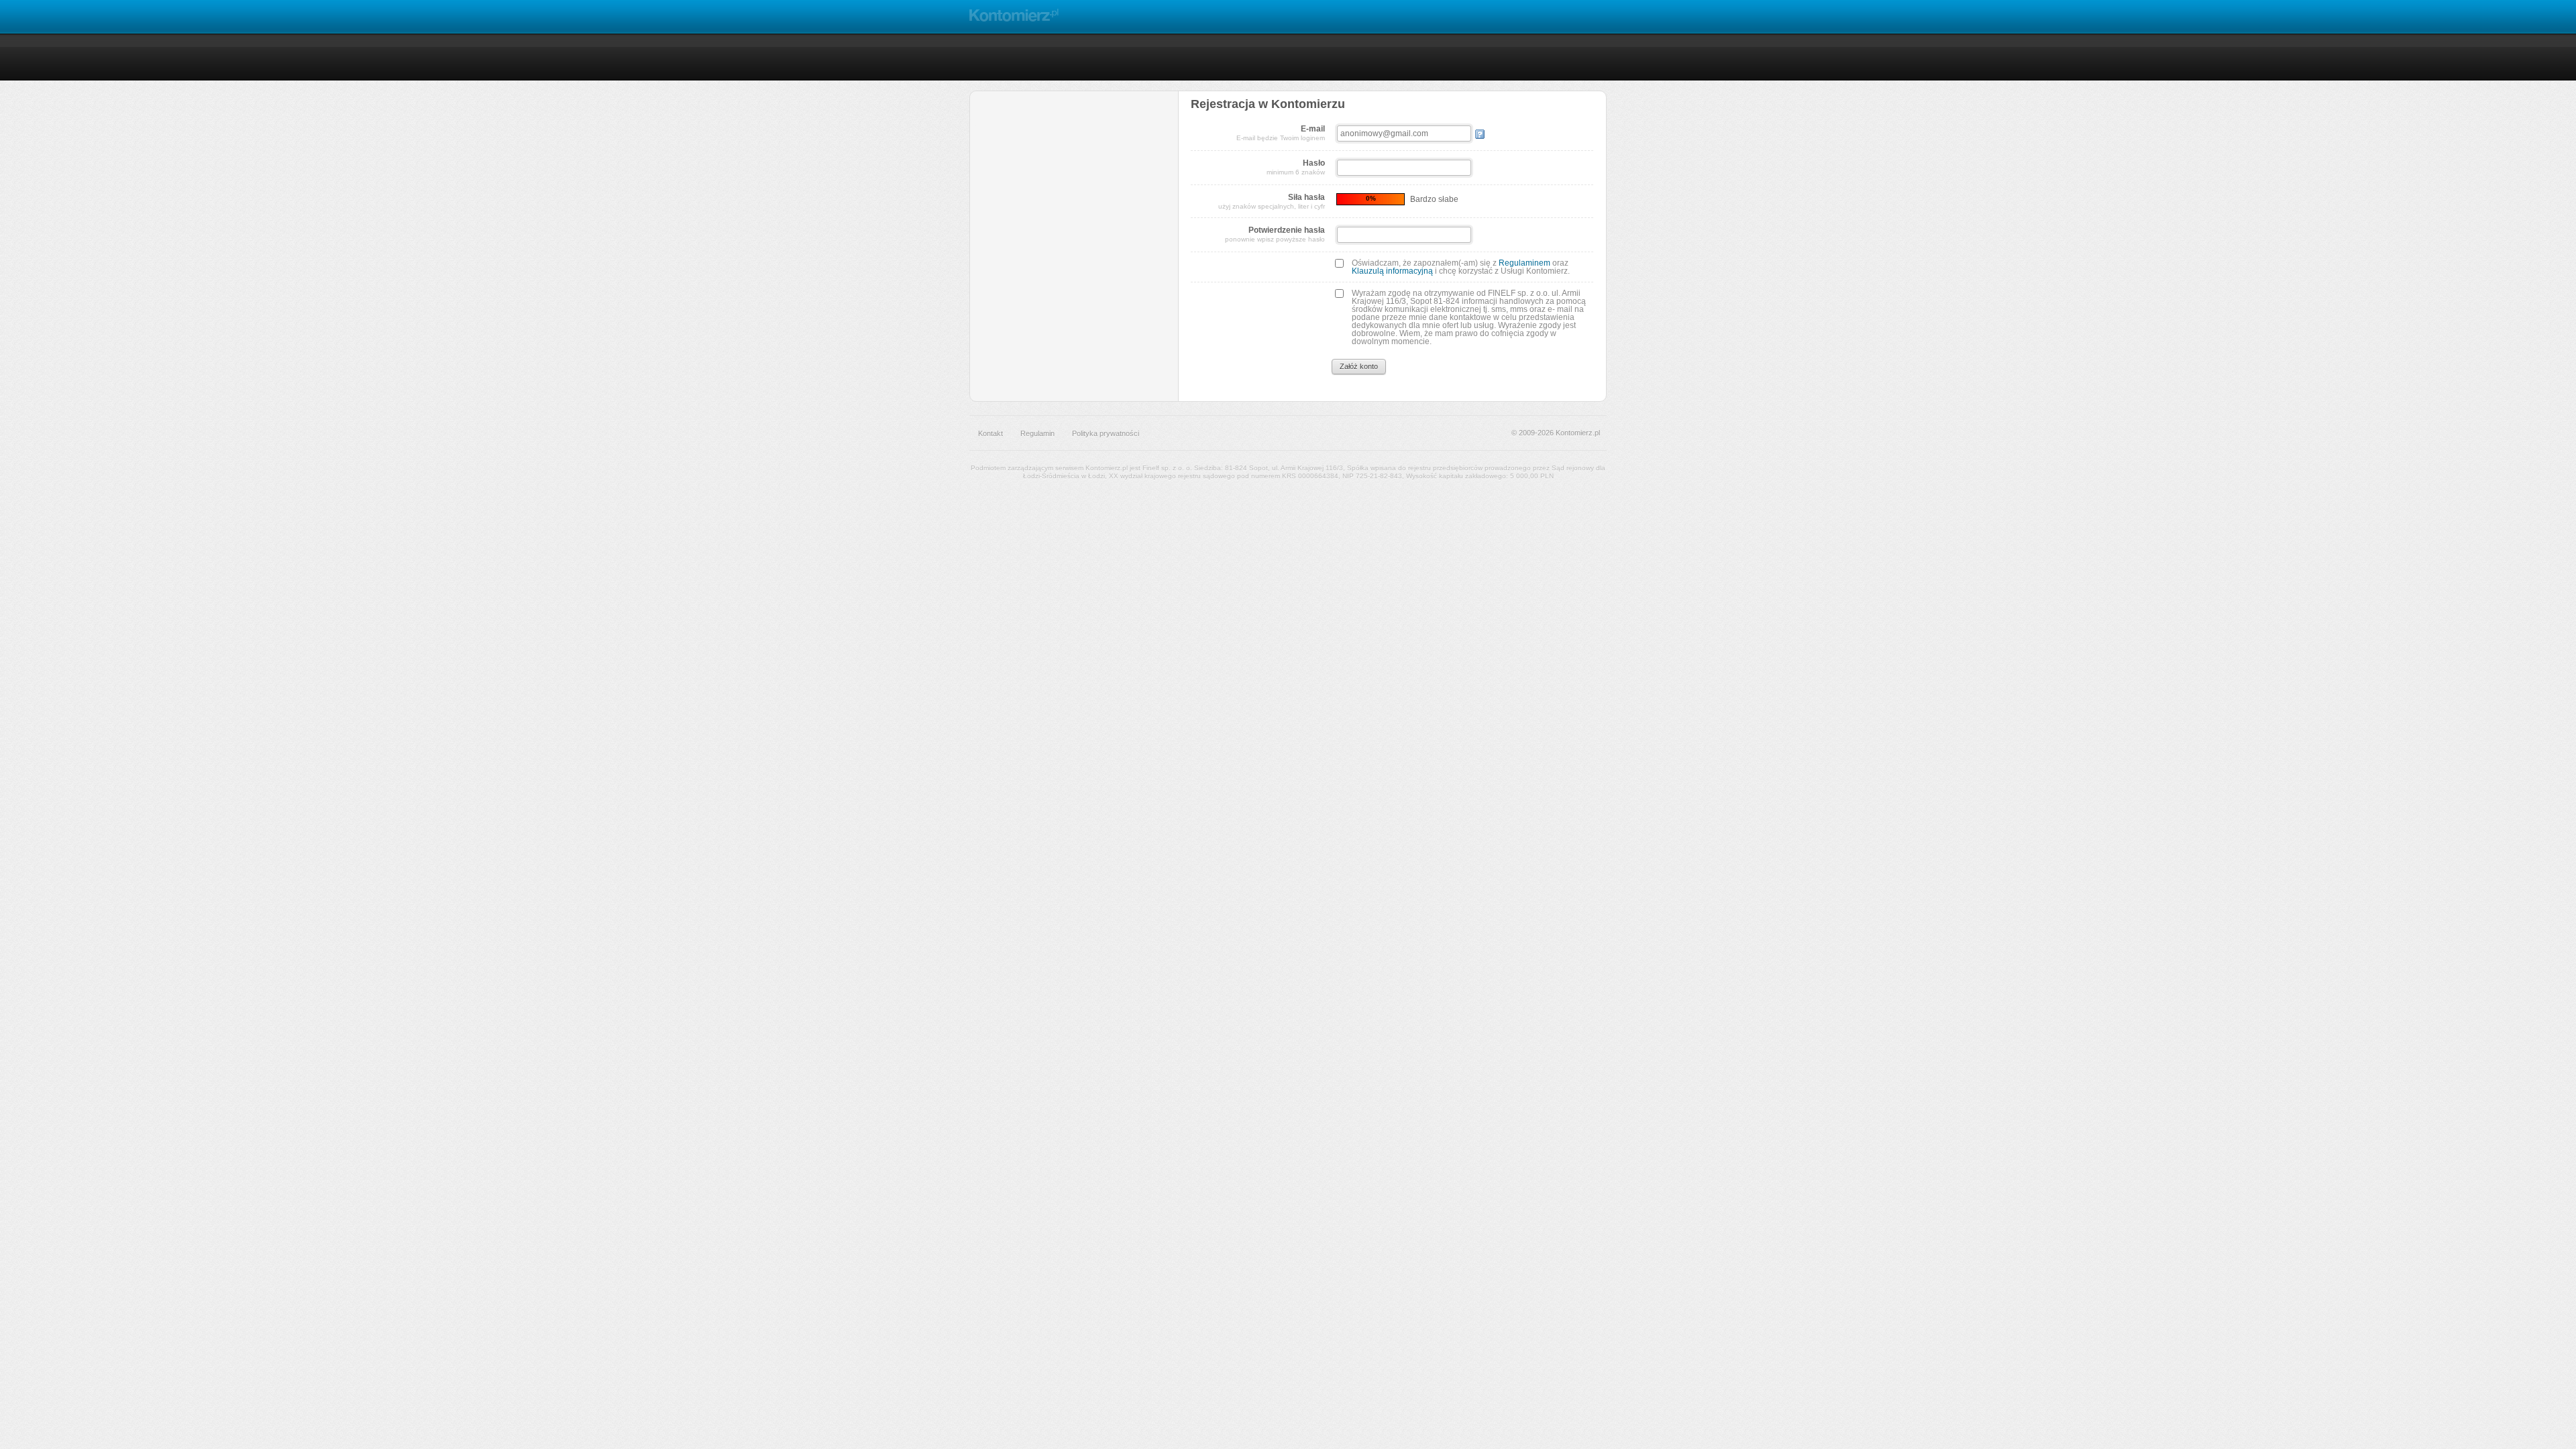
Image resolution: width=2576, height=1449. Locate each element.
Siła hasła (1272, 201)
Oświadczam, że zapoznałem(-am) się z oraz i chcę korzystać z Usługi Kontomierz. (1461, 267)
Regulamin (1037, 433)
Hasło (1296, 167)
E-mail (1281, 133)
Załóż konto (1359, 366)
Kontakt (990, 433)
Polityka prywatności (1106, 433)
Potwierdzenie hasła (1275, 234)
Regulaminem (1524, 263)
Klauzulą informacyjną (1392, 271)
